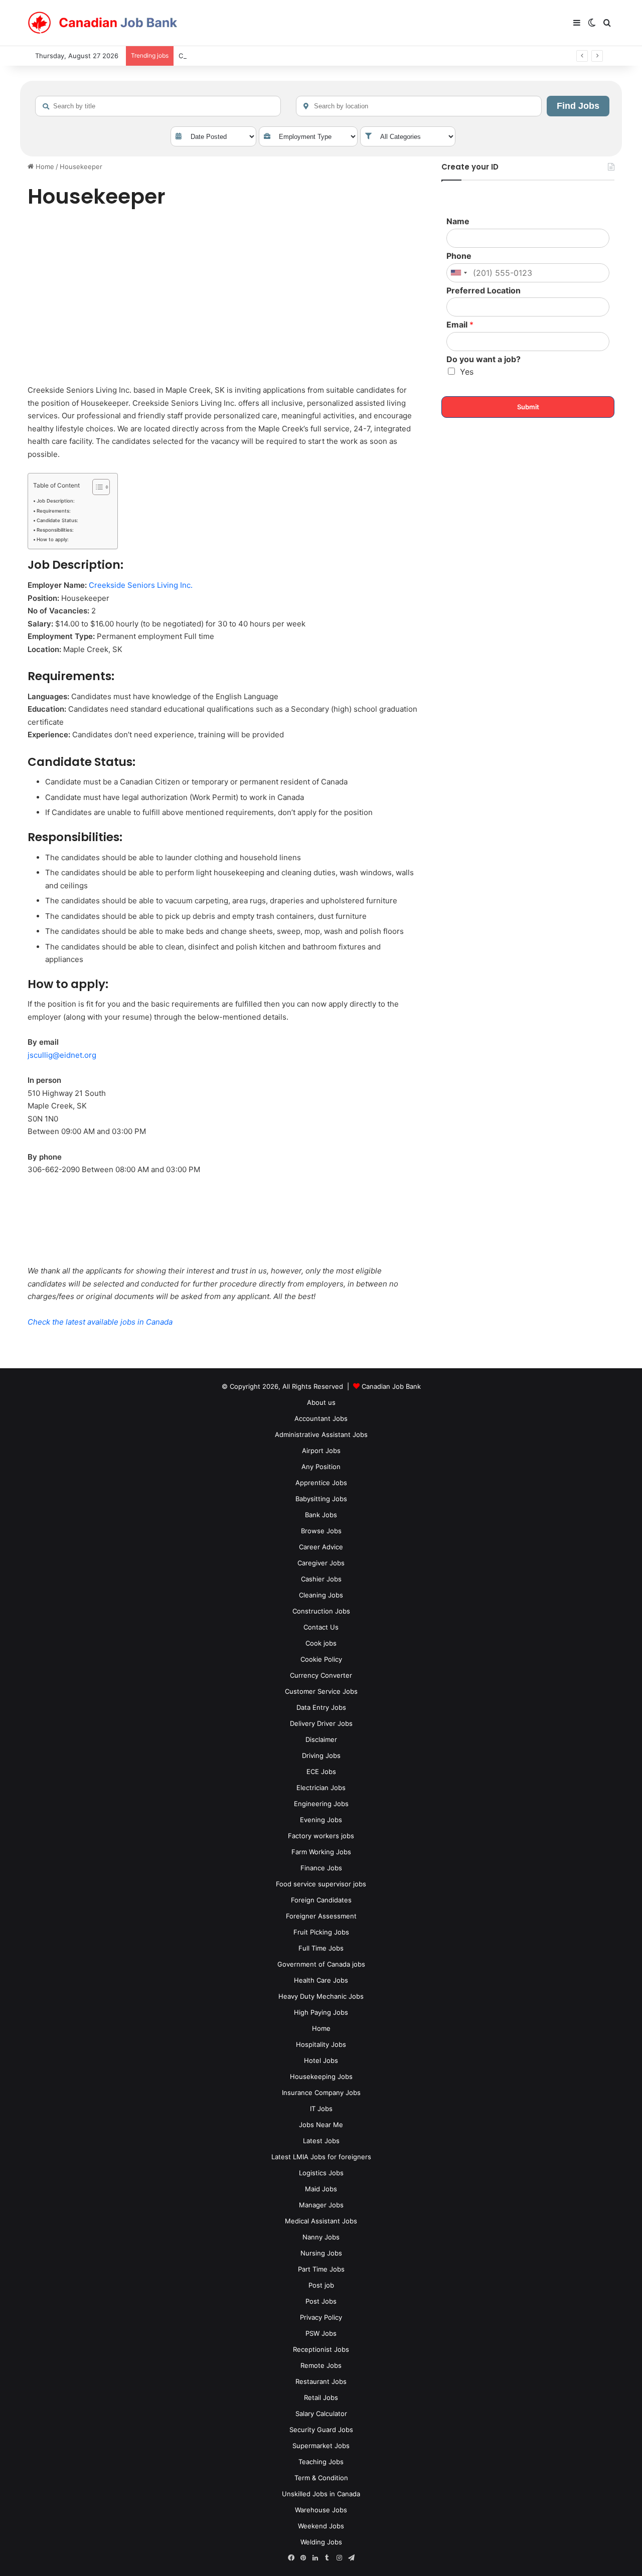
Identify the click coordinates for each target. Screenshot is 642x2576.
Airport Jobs (321, 1451)
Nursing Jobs (321, 2253)
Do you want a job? (484, 359)
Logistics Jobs (321, 2173)
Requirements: (54, 511)
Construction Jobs (321, 1611)
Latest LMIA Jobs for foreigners (321, 2157)
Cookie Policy (321, 1659)
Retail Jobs (321, 2397)
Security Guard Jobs (321, 2430)
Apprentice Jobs (321, 1483)
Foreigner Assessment (321, 1916)
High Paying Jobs (321, 2012)
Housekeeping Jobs (321, 2076)
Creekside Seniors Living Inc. (141, 585)
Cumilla (190, 56)
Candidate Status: (57, 520)
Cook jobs (321, 1643)
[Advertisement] (223, 298)
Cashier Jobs (321, 1579)
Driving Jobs (321, 1755)
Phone (459, 256)
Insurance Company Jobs (321, 2092)
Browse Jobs (321, 1531)
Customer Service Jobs (321, 1691)
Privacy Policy (321, 2317)
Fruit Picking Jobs (321, 1932)
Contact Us (321, 1627)
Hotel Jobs (321, 2060)
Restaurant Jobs (321, 2381)
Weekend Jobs (321, 2526)
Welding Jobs (321, 2542)
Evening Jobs (321, 1820)
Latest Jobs (321, 2141)
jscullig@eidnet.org (62, 1055)
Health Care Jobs (321, 1980)
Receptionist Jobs (321, 2349)
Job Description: (56, 501)
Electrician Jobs (321, 1788)
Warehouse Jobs (321, 2510)
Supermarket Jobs (321, 2446)
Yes (467, 372)
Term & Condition (321, 2478)
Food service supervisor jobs (321, 1884)
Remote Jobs (321, 2365)
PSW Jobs (321, 2333)
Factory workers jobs (321, 1836)
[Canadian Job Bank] (103, 23)
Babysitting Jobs (321, 1499)
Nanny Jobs (321, 2237)
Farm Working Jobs (321, 1852)
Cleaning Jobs (321, 1595)
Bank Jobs (321, 1515)
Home (44, 167)
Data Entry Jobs (321, 1707)
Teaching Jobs (321, 2462)
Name (458, 221)
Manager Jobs (321, 2205)
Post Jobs (321, 2301)
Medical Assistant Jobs (321, 2221)
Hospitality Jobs (321, 2044)
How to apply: (53, 539)
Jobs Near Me (321, 2125)
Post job (321, 2285)
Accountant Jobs (321, 1418)
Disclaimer (321, 1739)
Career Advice (321, 1547)
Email (460, 325)
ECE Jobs (321, 1772)
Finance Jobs (321, 1868)
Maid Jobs (321, 2189)
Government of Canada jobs (321, 1964)
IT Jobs (321, 2109)
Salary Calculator (321, 2413)
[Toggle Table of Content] (96, 487)
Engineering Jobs (321, 1804)
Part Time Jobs (321, 2269)
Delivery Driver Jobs (321, 1723)
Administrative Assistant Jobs (321, 1434)
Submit (528, 407)
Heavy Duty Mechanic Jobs (321, 1996)
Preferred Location (484, 290)
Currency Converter (321, 1675)
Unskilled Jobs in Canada (321, 2494)
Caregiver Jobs (321, 1563)
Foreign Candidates (321, 1900)
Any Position (321, 1467)
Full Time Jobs (321, 1948)
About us (321, 1402)
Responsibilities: (55, 530)
